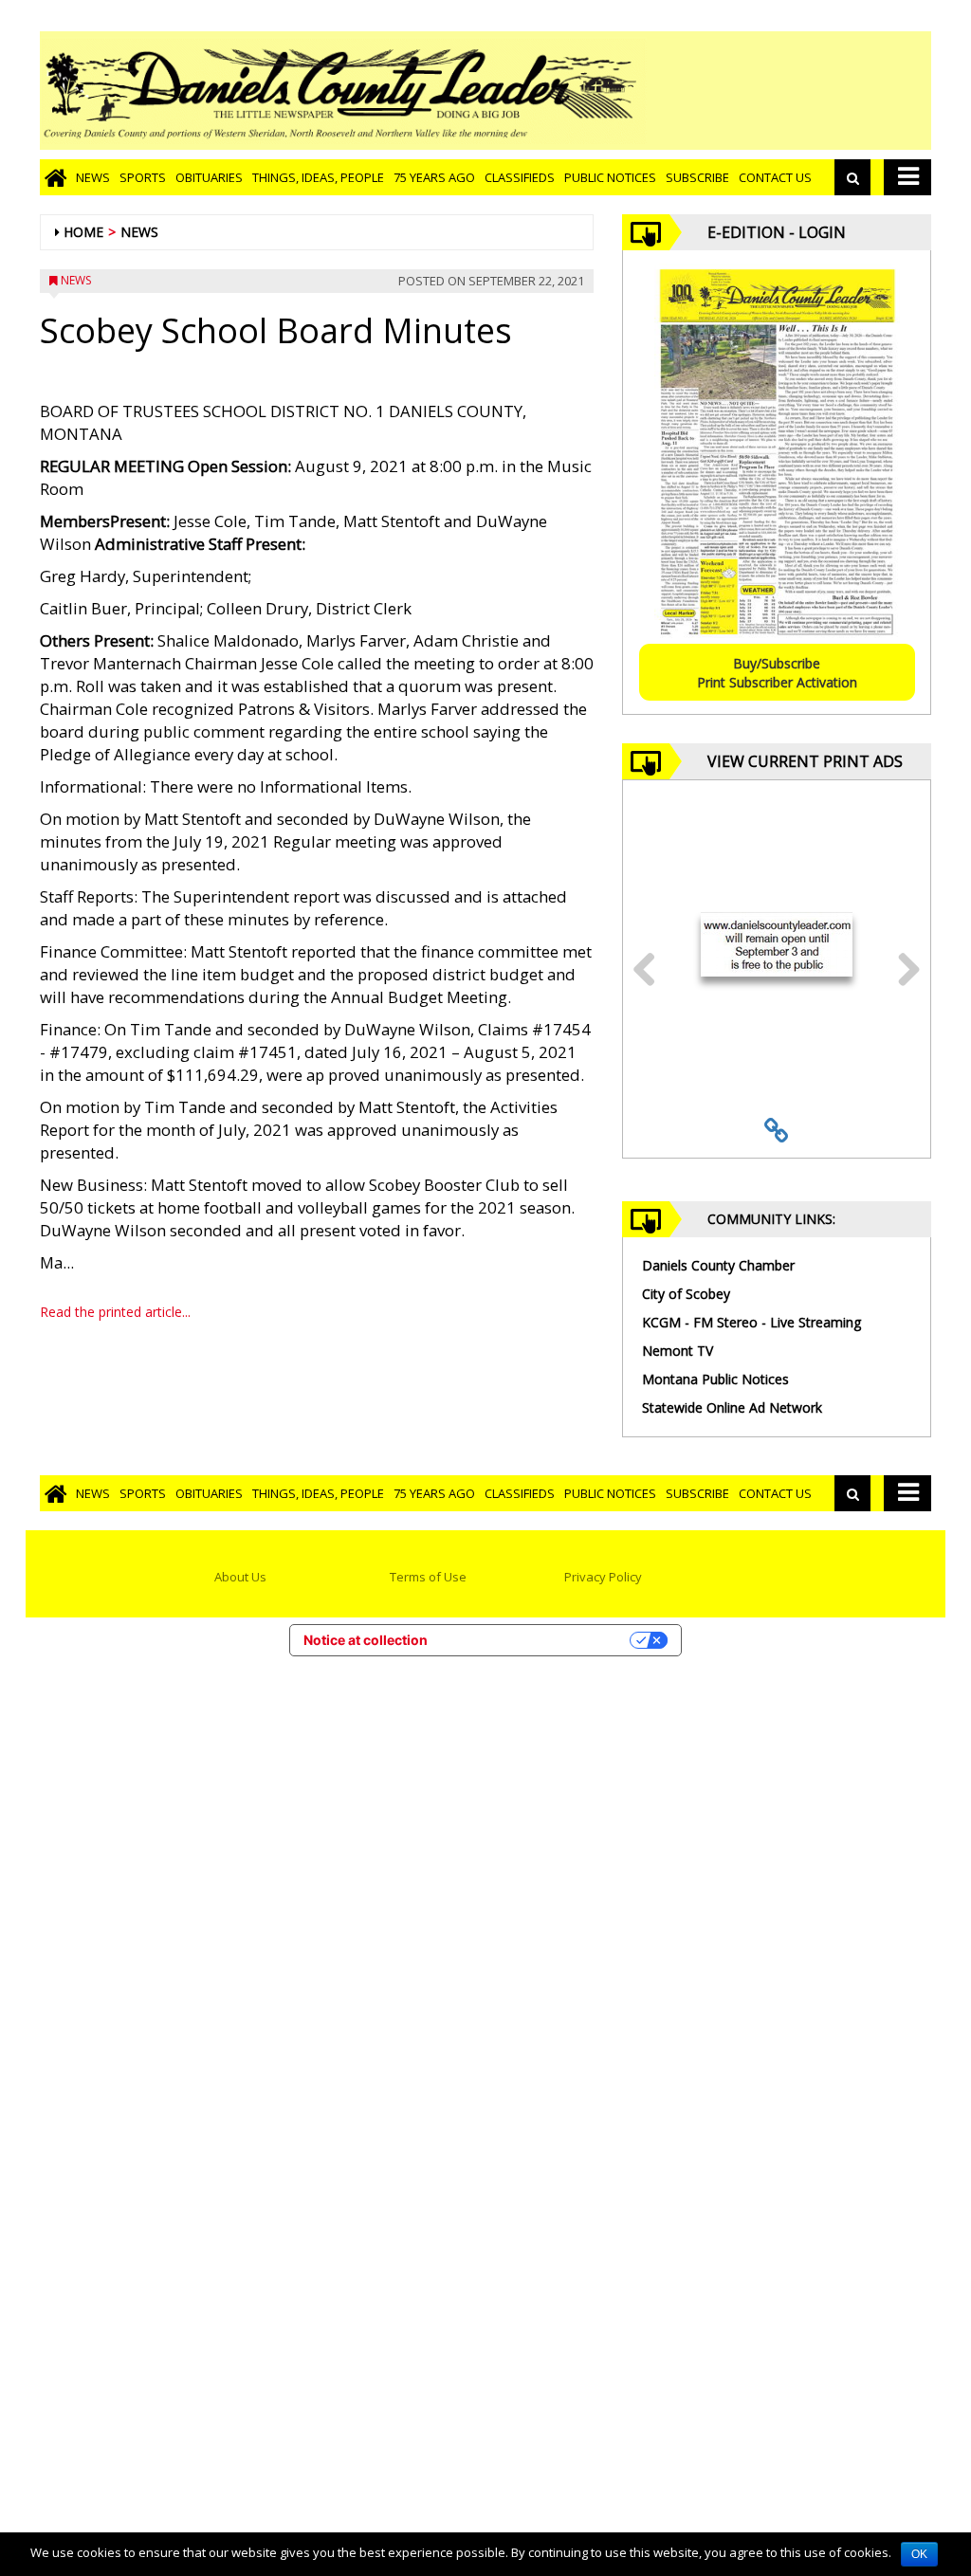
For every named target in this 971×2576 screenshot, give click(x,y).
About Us (240, 1577)
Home (83, 232)
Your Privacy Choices (537, 1640)
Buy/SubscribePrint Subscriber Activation (777, 673)
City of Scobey (686, 1294)
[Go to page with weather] (789, 91)
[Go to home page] (55, 177)
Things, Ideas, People (318, 177)
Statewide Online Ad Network (732, 1407)
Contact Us (775, 177)
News (93, 177)
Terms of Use (428, 1577)
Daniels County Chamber (718, 1265)
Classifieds (520, 177)
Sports (143, 177)
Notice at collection (366, 1640)
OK (919, 2554)
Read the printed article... (115, 1312)
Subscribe (697, 177)
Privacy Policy (603, 1577)
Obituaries (209, 177)
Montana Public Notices (715, 1379)
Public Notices (610, 177)
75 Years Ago (434, 177)
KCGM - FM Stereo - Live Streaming (751, 1322)
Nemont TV (678, 1351)
